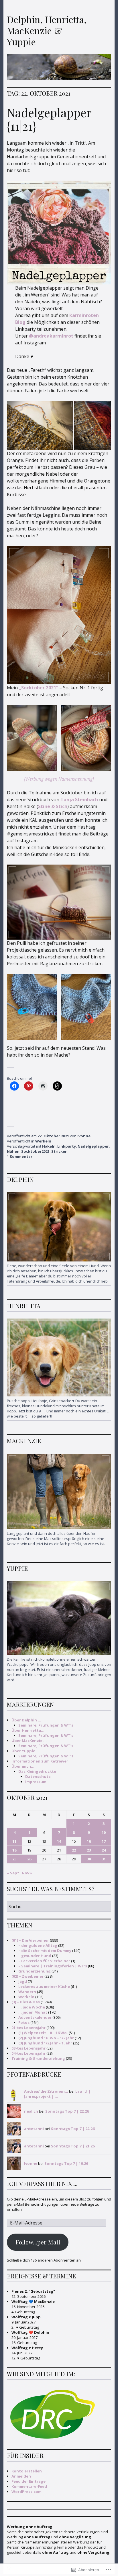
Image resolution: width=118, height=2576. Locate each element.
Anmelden (21, 2476)
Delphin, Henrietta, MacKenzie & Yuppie (47, 30)
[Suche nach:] (59, 1907)
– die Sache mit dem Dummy (45, 1951)
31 (104, 1859)
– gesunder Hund (35, 1956)
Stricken (59, 1151)
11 (14, 1841)
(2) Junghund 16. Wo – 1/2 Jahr (46, 2038)
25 (14, 1859)
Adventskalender (35, 2017)
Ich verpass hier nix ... (42, 2183)
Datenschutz (38, 1776)
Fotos (24, 2022)
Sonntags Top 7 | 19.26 (66, 2163)
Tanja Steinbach (79, 800)
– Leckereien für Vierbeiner (44, 1961)
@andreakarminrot (51, 336)
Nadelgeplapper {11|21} (49, 119)
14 (59, 1841)
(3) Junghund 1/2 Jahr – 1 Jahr (45, 2043)
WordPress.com (26, 2492)
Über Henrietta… (28, 1730)
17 (104, 1841)
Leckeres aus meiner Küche (44, 1986)
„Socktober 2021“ (39, 688)
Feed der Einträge (28, 2481)
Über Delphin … (26, 1720)
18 (14, 1850)
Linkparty (67, 1146)
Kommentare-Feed (29, 2486)
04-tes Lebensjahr (28, 2053)
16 (89, 1841)
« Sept (13, 1873)
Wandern (27, 1992)
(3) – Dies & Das (26, 2002)
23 (89, 1850)
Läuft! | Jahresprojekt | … (57, 2094)
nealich (31, 2111)
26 (29, 1859)
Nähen (13, 1151)
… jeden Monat (33, 2012)
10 (104, 1832)
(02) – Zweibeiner (27, 1976)
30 (89, 1859)
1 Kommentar (20, 1156)
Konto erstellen (27, 2471)
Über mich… (23, 1766)
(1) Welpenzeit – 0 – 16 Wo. (43, 2033)
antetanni (34, 2129)
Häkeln (49, 1146)
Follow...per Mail (38, 2242)
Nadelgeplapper (93, 1146)
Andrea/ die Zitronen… (46, 2091)
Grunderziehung (35, 1971)
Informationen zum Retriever (40, 1761)
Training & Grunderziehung (38, 2058)
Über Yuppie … (25, 1751)
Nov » (27, 1873)
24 (104, 1850)
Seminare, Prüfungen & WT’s (46, 1725)
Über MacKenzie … (29, 1741)
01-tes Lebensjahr (28, 2028)
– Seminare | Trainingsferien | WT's (53, 1966)
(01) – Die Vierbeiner (30, 1940)
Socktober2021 (35, 1151)
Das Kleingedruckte (37, 1771)
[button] (32, 738)
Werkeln (43, 1141)
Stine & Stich (53, 806)
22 (74, 1850)
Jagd (23, 1981)
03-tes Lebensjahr (28, 2048)
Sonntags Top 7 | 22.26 (67, 2111)
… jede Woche (32, 2007)
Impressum (36, 1782)
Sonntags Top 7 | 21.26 (73, 2146)
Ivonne (84, 1136)
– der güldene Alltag (38, 1945)
